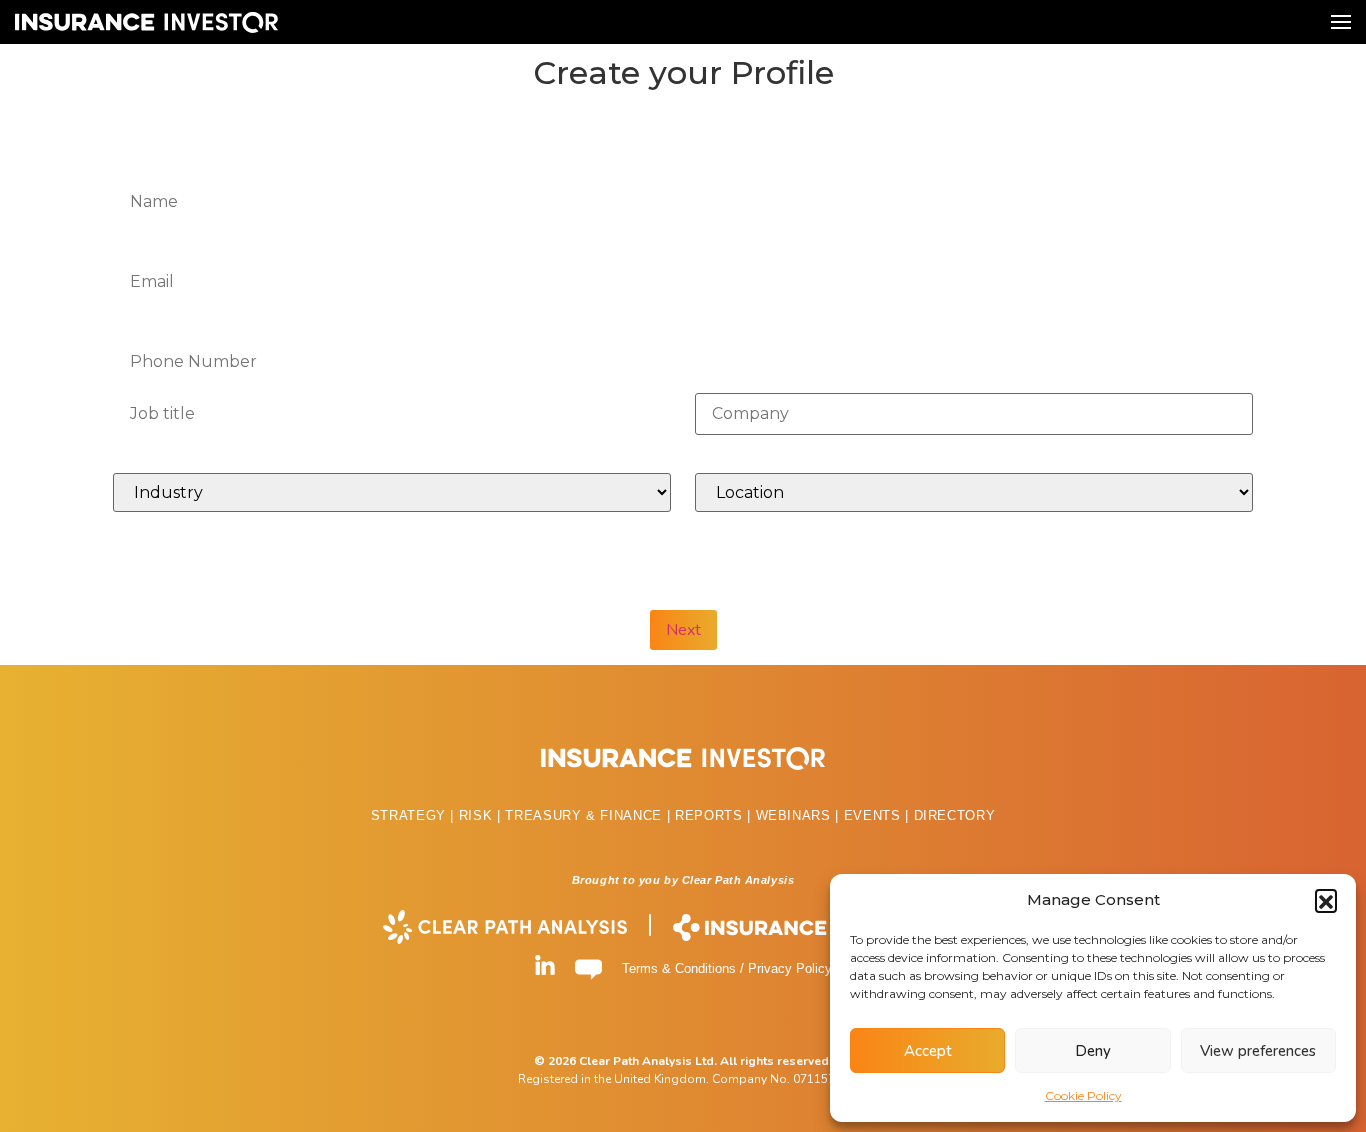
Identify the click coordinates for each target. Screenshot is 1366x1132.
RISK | (482, 815)
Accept (928, 1051)
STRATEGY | (415, 815)
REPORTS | (715, 815)
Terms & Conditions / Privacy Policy (727, 968)
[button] (1326, 900)
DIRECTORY (955, 815)
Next (683, 630)
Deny (1093, 1051)
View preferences (1258, 1051)
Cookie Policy (1083, 1095)
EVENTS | (879, 815)
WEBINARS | (800, 815)
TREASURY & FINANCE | (590, 815)
